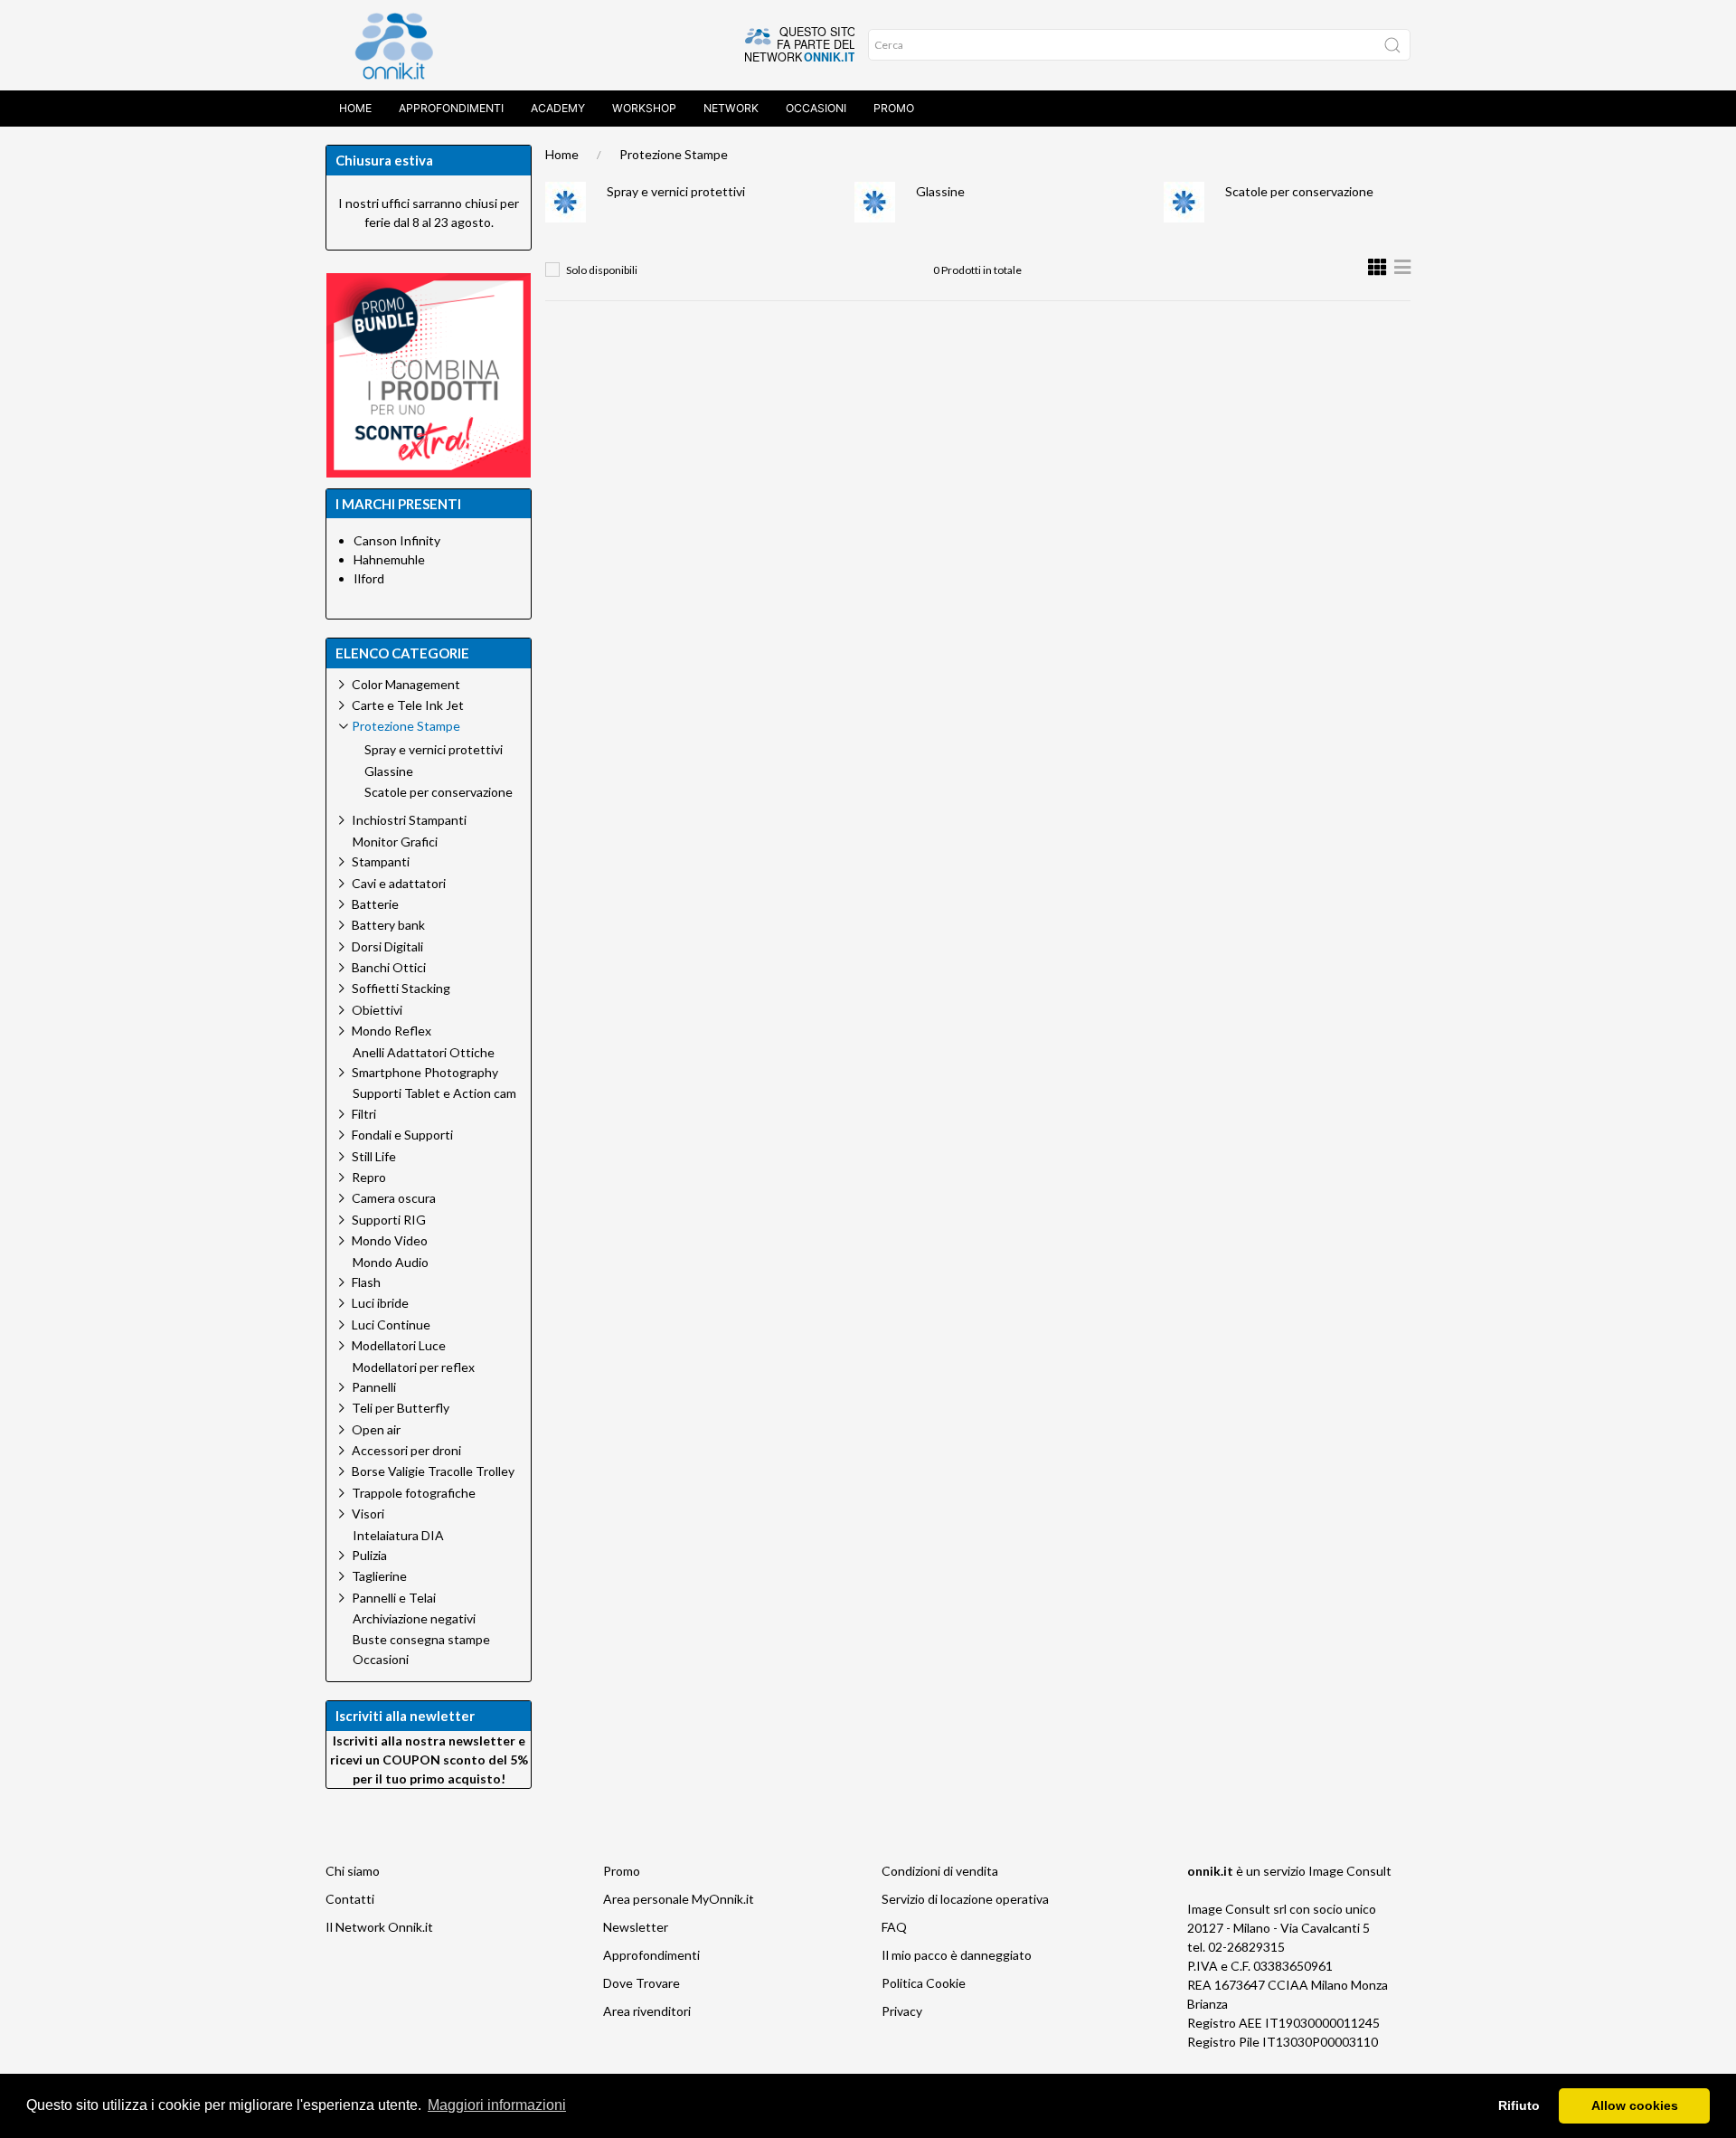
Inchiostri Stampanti (409, 820)
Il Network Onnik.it (379, 1927)
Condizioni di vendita (940, 1871)
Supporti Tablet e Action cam (434, 1093)
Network (731, 108)
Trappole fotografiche (414, 1493)
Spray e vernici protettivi (676, 191)
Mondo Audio (391, 1263)
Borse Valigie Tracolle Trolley (433, 1471)
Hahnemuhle (389, 559)
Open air (376, 1429)
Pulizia (369, 1555)
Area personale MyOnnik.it (679, 1899)
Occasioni (816, 108)
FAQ (894, 1927)
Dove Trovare (642, 1983)
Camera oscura (394, 1198)
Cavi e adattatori (399, 883)
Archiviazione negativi (414, 1619)
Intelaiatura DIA (398, 1536)
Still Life (374, 1156)
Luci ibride (380, 1303)
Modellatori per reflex (414, 1367)
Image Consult (1350, 1871)
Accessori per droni (406, 1450)
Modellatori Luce (399, 1345)
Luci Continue (391, 1324)
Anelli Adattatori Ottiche (424, 1053)
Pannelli (374, 1387)
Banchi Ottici (389, 967)
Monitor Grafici (395, 842)
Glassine (940, 191)
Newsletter (636, 1927)
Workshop (644, 108)
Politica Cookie (924, 1983)
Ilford (369, 578)
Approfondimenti (451, 108)
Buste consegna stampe (421, 1640)
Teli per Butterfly (401, 1408)
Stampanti (381, 861)
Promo (894, 108)
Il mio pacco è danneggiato (957, 1955)
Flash (366, 1282)
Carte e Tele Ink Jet (408, 705)
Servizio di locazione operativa (965, 1899)
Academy (558, 108)
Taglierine (379, 1576)
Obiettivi (377, 1010)
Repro (369, 1177)
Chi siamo (353, 1871)
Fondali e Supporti (402, 1135)
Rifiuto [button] (1519, 2105)
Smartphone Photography (425, 1072)
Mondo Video (390, 1240)
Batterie (375, 904)
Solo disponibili (602, 270)
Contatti (350, 1899)
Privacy (902, 2011)
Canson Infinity (397, 540)
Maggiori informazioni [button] (497, 2105)
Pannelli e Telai (394, 1598)
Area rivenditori (647, 2011)
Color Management (406, 684)
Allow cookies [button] (1635, 2105)
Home (355, 108)
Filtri (364, 1114)
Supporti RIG (389, 1220)
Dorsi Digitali (387, 946)
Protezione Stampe (674, 154)
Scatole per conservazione (1299, 191)
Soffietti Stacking (401, 988)
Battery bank (388, 925)
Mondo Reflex (392, 1031)
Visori (368, 1514)
